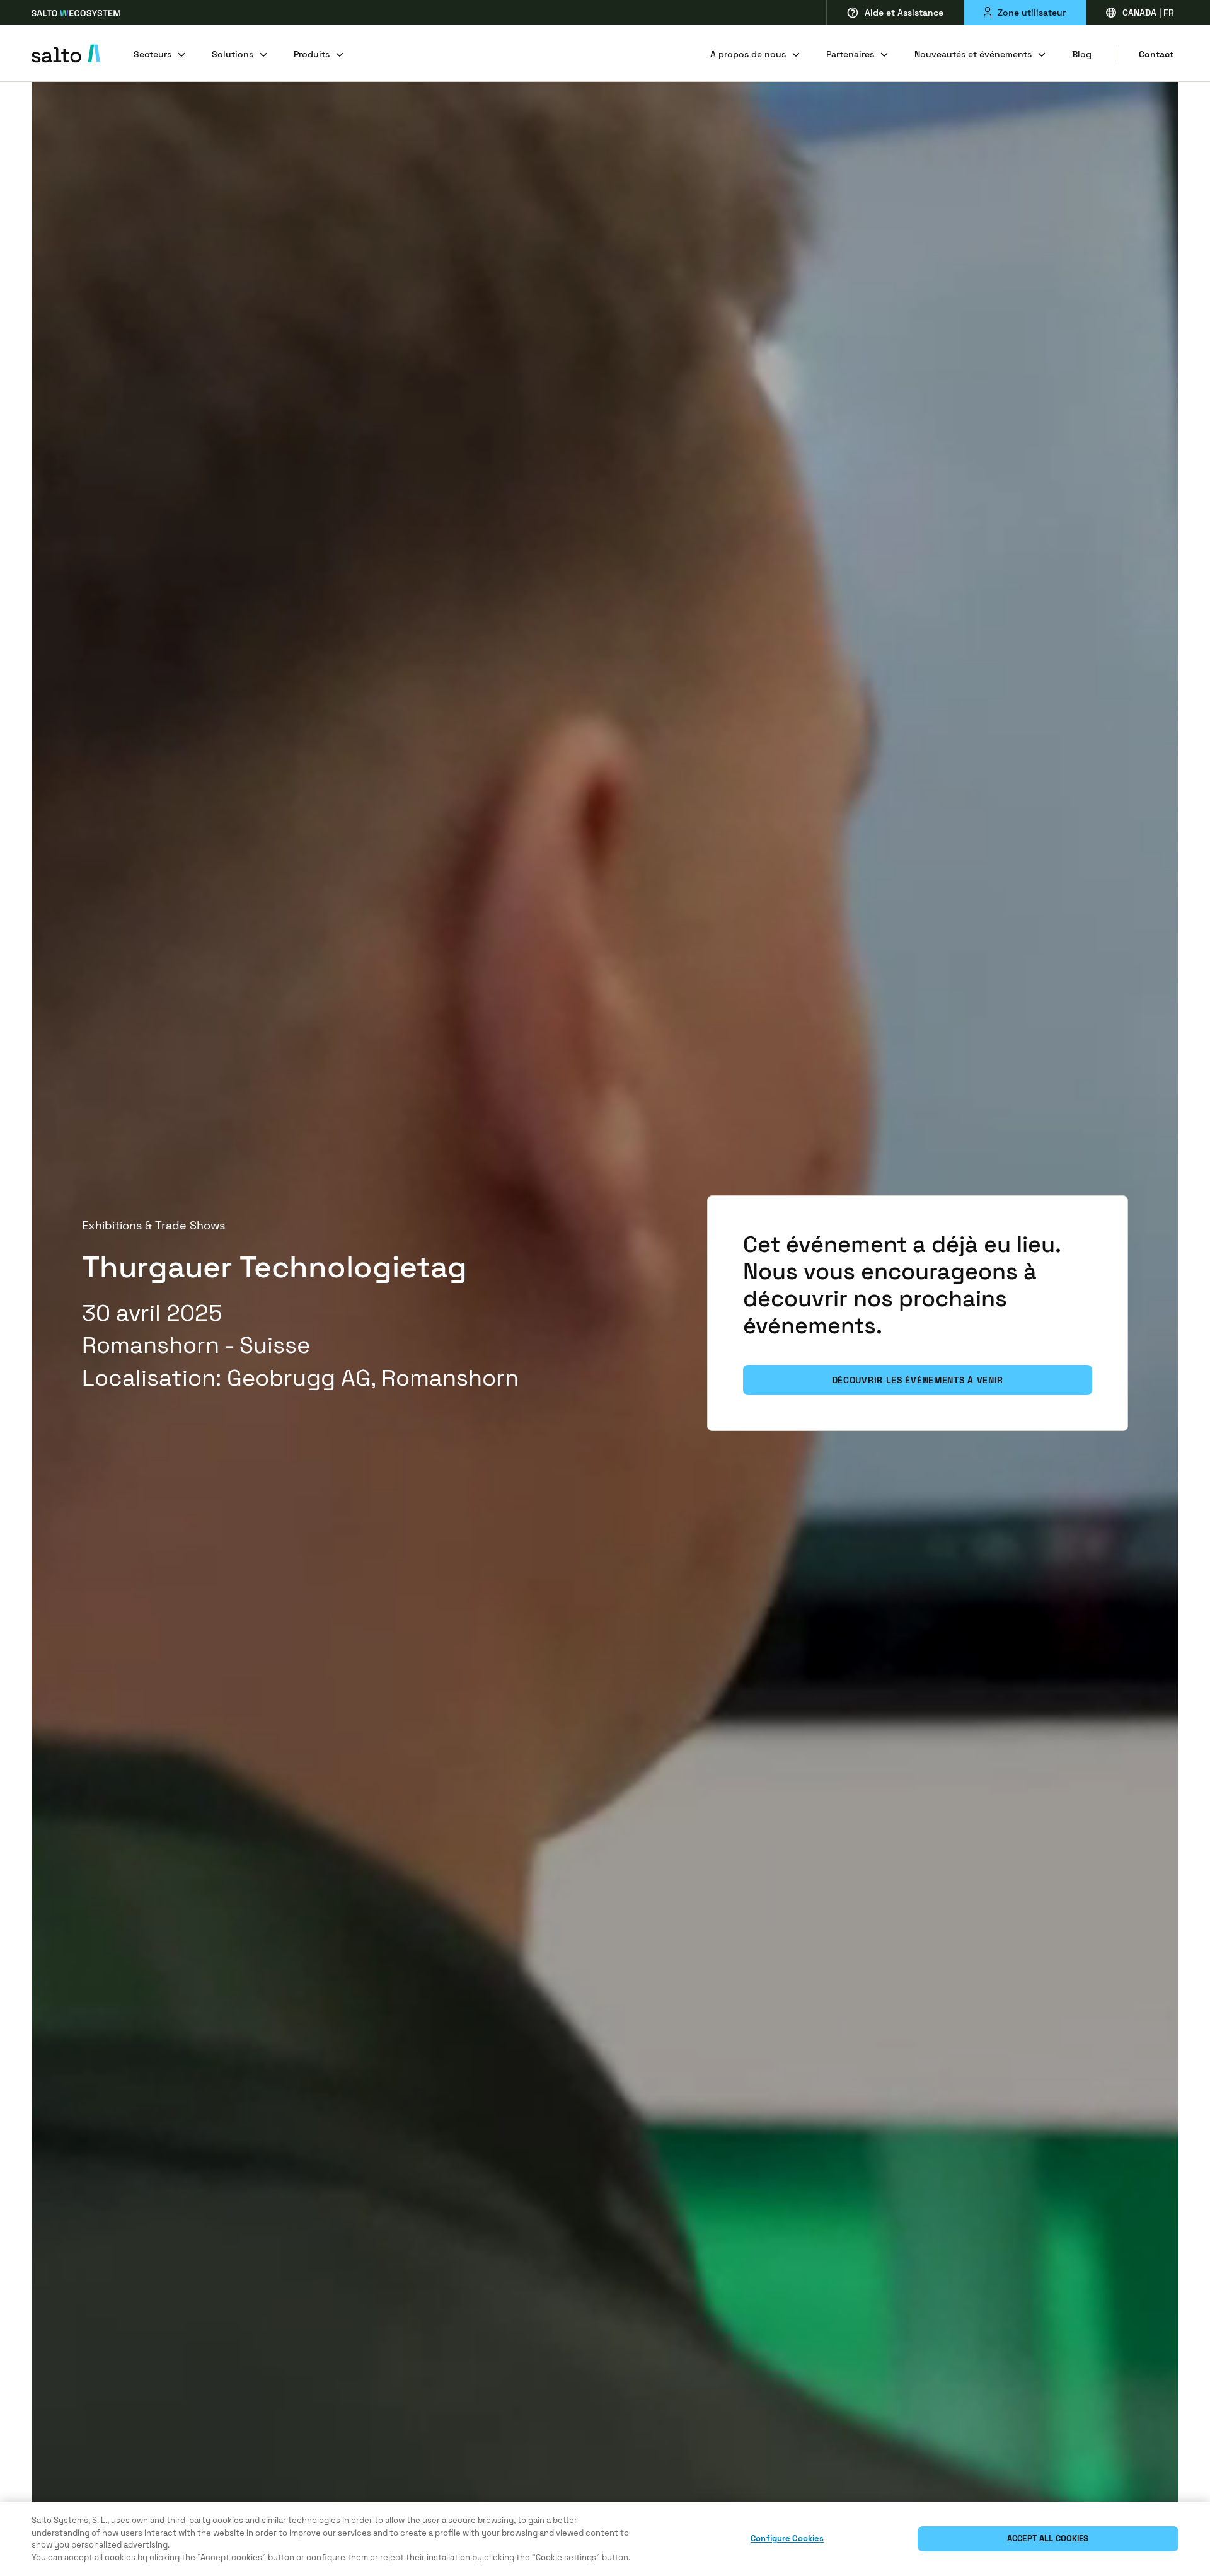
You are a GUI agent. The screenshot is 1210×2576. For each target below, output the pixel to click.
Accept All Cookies (1048, 2539)
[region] (605, 2539)
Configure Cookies (787, 2539)
